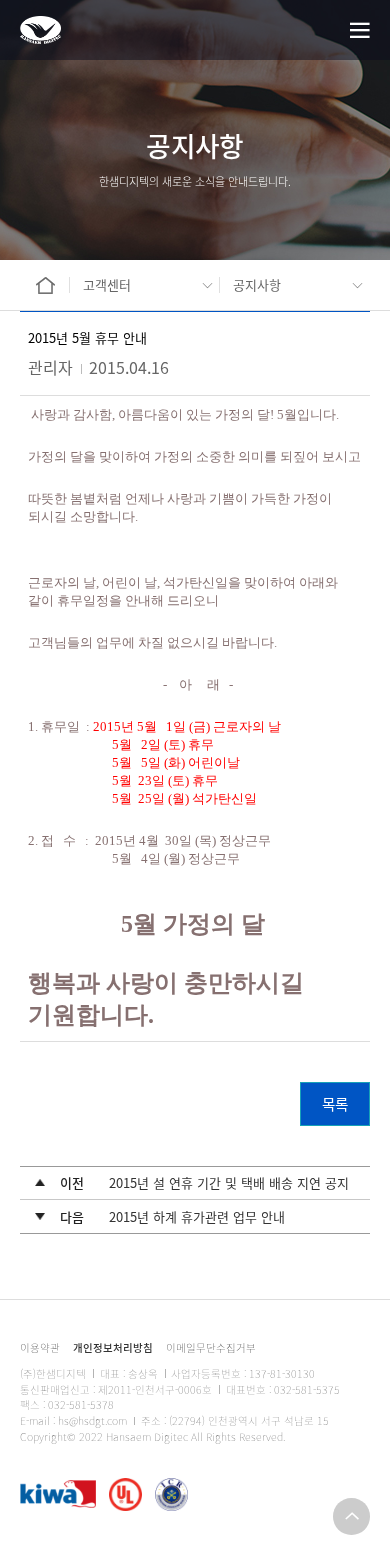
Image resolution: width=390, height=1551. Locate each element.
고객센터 (107, 284)
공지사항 (257, 284)
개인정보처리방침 (113, 1347)
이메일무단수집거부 (211, 1347)
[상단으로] (351, 1516)
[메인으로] (40, 30)
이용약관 (40, 1347)
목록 (335, 1103)
